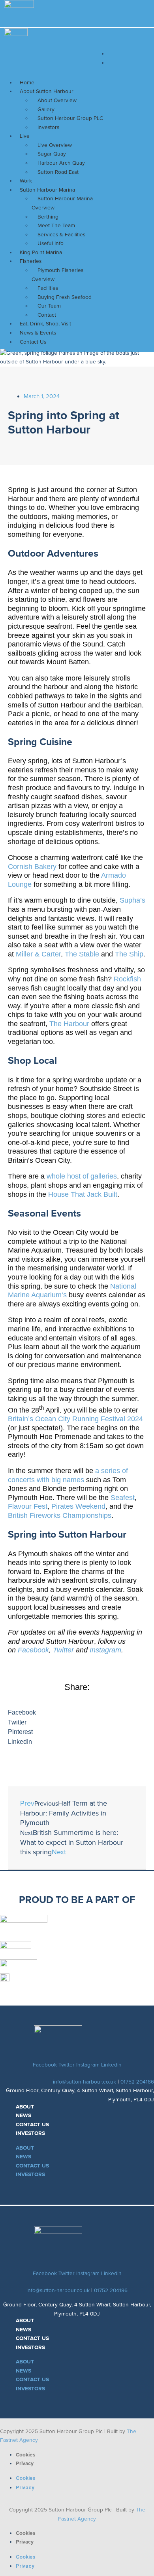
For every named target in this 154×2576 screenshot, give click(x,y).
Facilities (48, 288)
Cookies (26, 2455)
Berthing (48, 217)
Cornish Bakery (32, 867)
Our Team (49, 306)
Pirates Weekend (78, 1506)
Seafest (123, 1498)
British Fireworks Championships (60, 1515)
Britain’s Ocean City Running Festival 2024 (75, 1419)
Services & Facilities (61, 235)
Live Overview (55, 145)
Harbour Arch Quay (61, 163)
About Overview (57, 100)
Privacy (25, 2463)
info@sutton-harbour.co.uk (85, 2082)
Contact (47, 315)
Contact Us (33, 342)
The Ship (129, 954)
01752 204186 (137, 2082)
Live (25, 136)
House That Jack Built (83, 1194)
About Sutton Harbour (47, 91)
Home (27, 83)
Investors (48, 127)
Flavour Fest (28, 1506)
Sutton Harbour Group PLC (70, 118)
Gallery (46, 109)
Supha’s (132, 900)
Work (26, 181)
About (25, 2107)
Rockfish (127, 979)
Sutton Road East (58, 172)
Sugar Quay (52, 154)
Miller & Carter (38, 954)
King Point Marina (41, 252)
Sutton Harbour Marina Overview (62, 203)
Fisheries (31, 261)
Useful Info (51, 243)
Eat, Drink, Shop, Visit (45, 324)
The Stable (82, 954)
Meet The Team (56, 225)
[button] (77, 1713)
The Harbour (69, 1024)
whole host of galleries (82, 1176)
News (23, 2115)
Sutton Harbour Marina (47, 190)
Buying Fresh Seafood (65, 297)
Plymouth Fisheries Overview (57, 275)
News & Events (38, 333)
